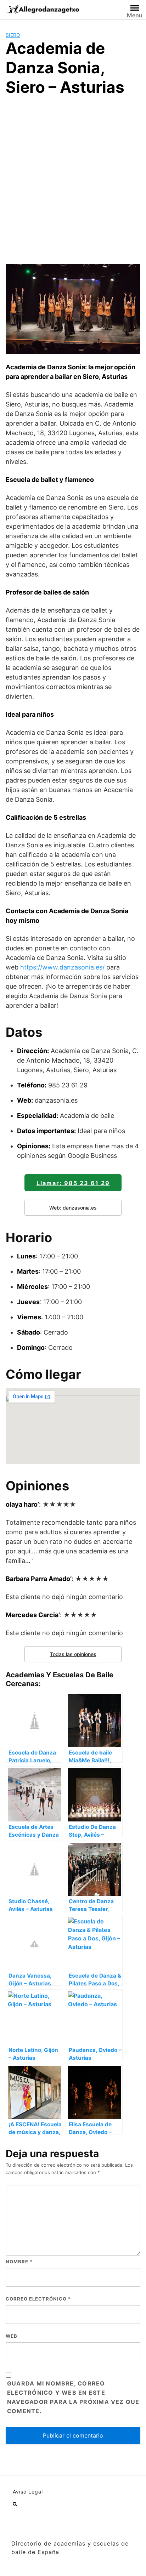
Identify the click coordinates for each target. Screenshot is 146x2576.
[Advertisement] (73, 179)
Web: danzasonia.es (73, 1208)
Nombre (19, 2262)
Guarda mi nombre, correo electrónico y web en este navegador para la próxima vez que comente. (73, 2397)
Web (12, 2336)
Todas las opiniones (73, 1654)
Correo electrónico (38, 2299)
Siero (13, 35)
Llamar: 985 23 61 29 (73, 1183)
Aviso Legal (28, 2492)
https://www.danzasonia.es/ (62, 967)
